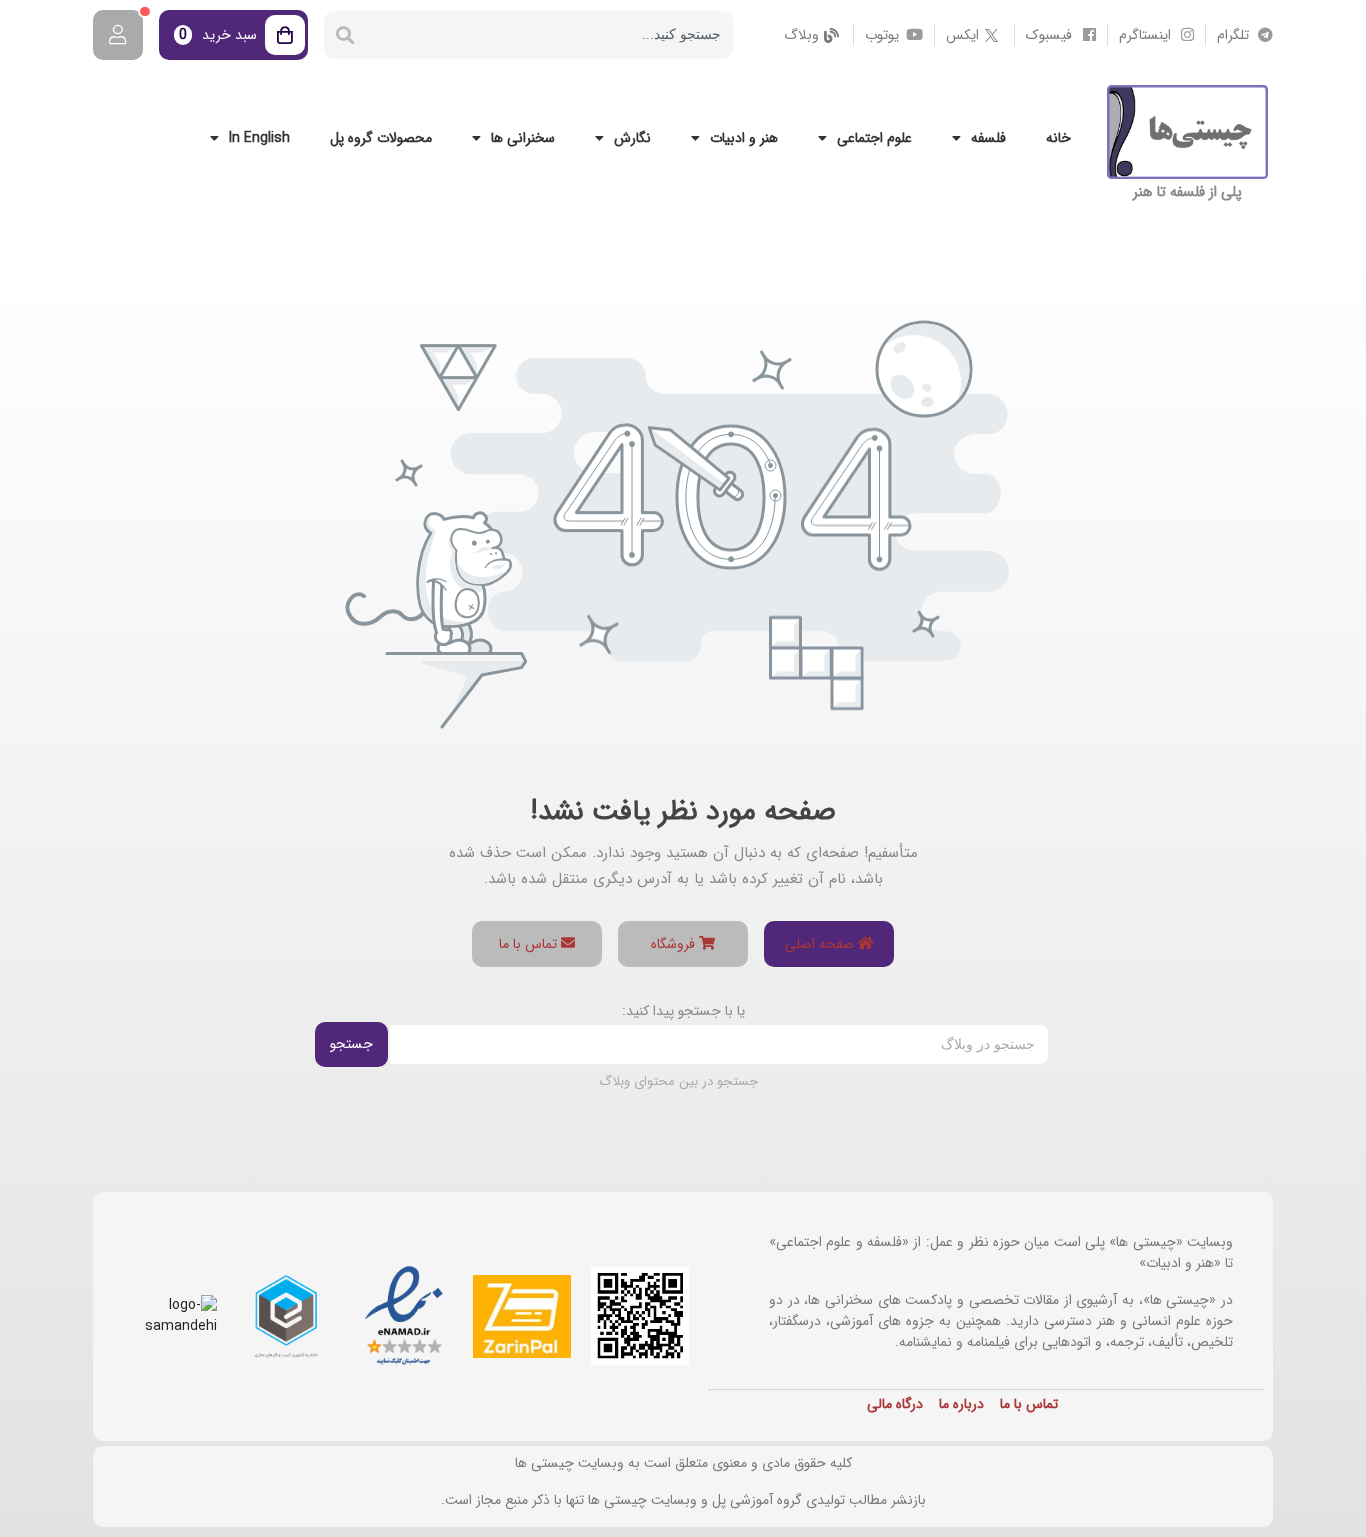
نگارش (632, 138)
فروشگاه (675, 944)
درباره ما (961, 1404)
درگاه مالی (895, 1404)
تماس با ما (530, 944)
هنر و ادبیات (744, 138)
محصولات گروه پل (381, 138)
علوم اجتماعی (874, 138)
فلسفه (988, 138)
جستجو (351, 1044)
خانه (1058, 138)
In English (259, 138)
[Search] (345, 35)
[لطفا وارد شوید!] (118, 35)
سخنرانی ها (523, 138)
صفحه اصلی (821, 944)
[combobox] (549, 35)
